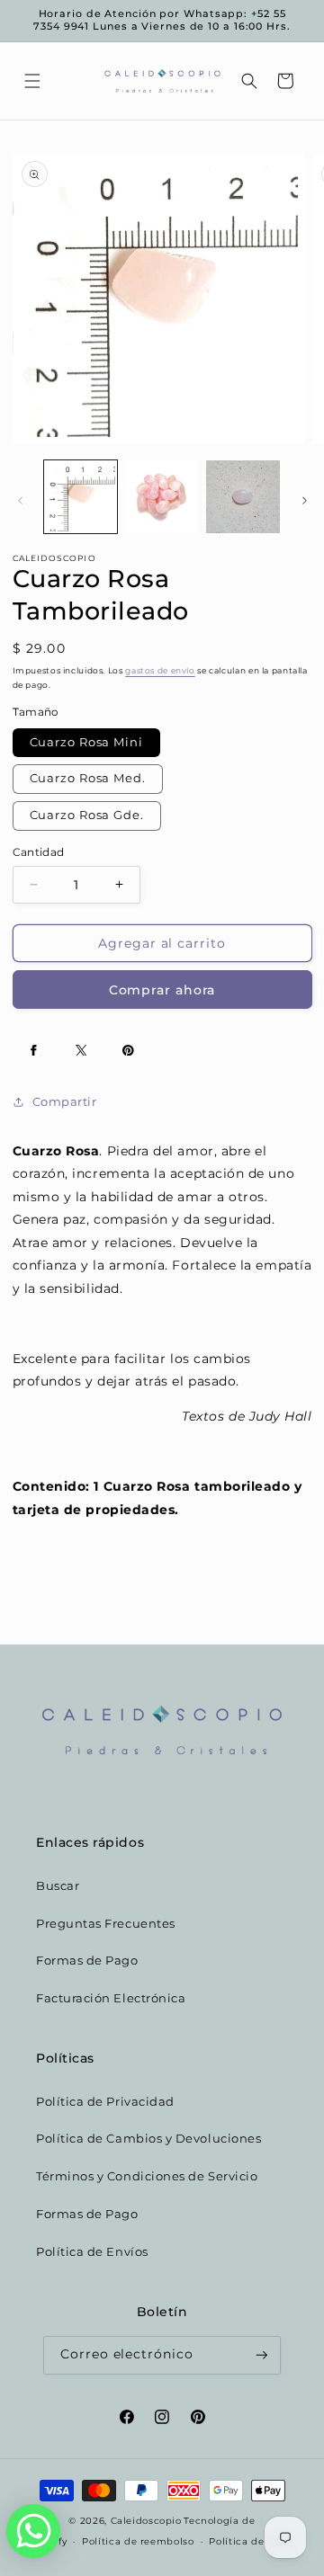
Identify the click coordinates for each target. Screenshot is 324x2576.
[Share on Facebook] (34, 1050)
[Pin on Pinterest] (129, 1050)
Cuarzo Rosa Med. (88, 778)
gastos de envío (160, 670)
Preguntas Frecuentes (106, 1924)
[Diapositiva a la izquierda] (20, 501)
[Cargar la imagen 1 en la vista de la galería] (81, 497)
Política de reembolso (138, 2541)
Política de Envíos (92, 2252)
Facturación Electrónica (111, 1998)
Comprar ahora (162, 990)
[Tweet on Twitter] (81, 1050)
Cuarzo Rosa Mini (86, 742)
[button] (32, 81)
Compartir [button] (65, 1102)
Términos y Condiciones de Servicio (147, 2176)
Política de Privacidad (105, 2102)
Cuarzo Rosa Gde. (87, 815)
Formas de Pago (87, 1961)
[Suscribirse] (262, 2355)
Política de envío (252, 2541)
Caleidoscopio (146, 2520)
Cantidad (39, 852)
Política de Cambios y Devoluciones (148, 2139)
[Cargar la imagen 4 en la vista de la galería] (243, 497)
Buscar (58, 1886)
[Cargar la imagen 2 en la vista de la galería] (162, 497)
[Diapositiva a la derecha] (304, 501)
